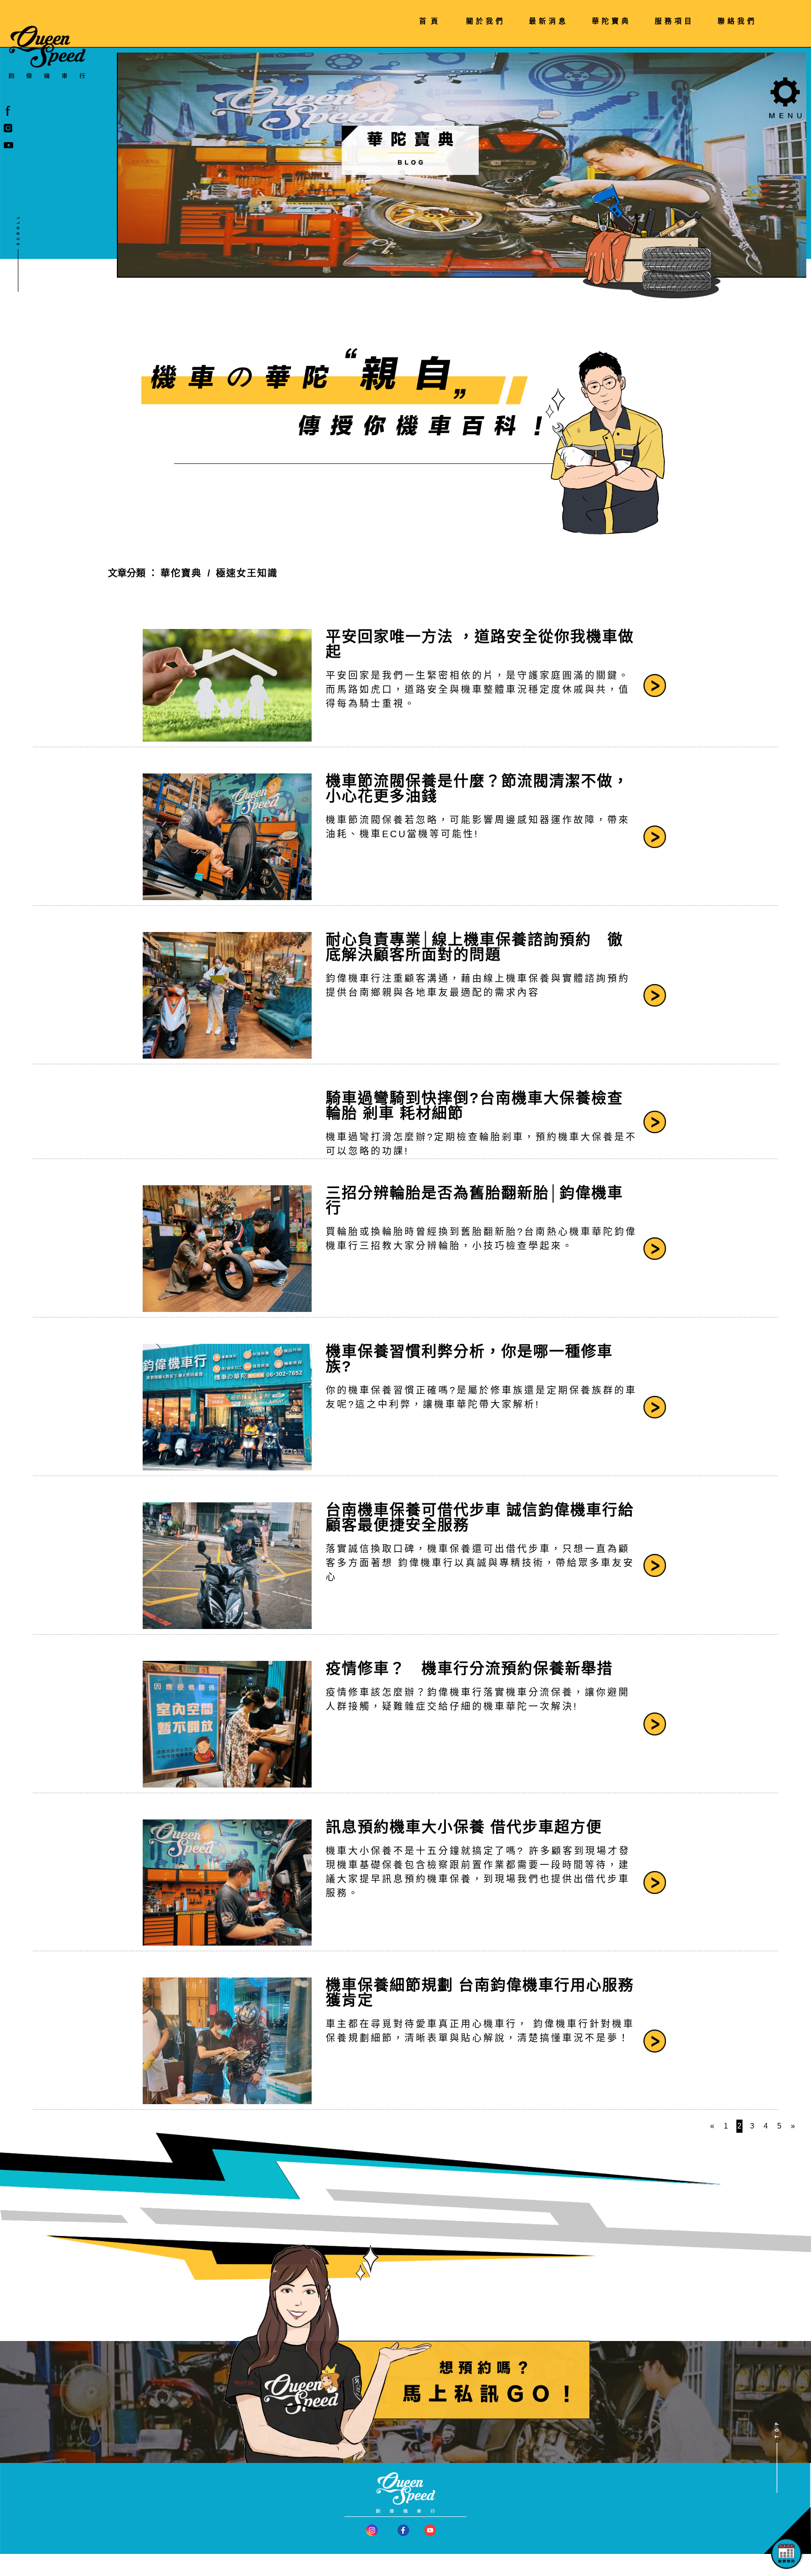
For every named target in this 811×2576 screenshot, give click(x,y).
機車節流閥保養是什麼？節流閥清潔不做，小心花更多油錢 (477, 788)
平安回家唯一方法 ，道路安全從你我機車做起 (480, 644)
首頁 (431, 21)
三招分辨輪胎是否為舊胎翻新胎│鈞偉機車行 (474, 1200)
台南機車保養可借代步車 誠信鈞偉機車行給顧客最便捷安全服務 (480, 1517)
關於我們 (486, 21)
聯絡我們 (737, 21)
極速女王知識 (247, 573)
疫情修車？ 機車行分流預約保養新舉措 (469, 1668)
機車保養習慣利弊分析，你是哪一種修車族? (469, 1359)
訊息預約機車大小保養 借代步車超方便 (464, 1827)
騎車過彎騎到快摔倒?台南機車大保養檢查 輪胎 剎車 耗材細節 (474, 1106)
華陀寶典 (612, 21)
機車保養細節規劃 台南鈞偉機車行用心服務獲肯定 (480, 1993)
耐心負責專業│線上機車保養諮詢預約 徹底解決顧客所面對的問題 (474, 947)
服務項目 (674, 21)
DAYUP (506, 2572)
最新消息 (549, 21)
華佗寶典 (181, 573)
